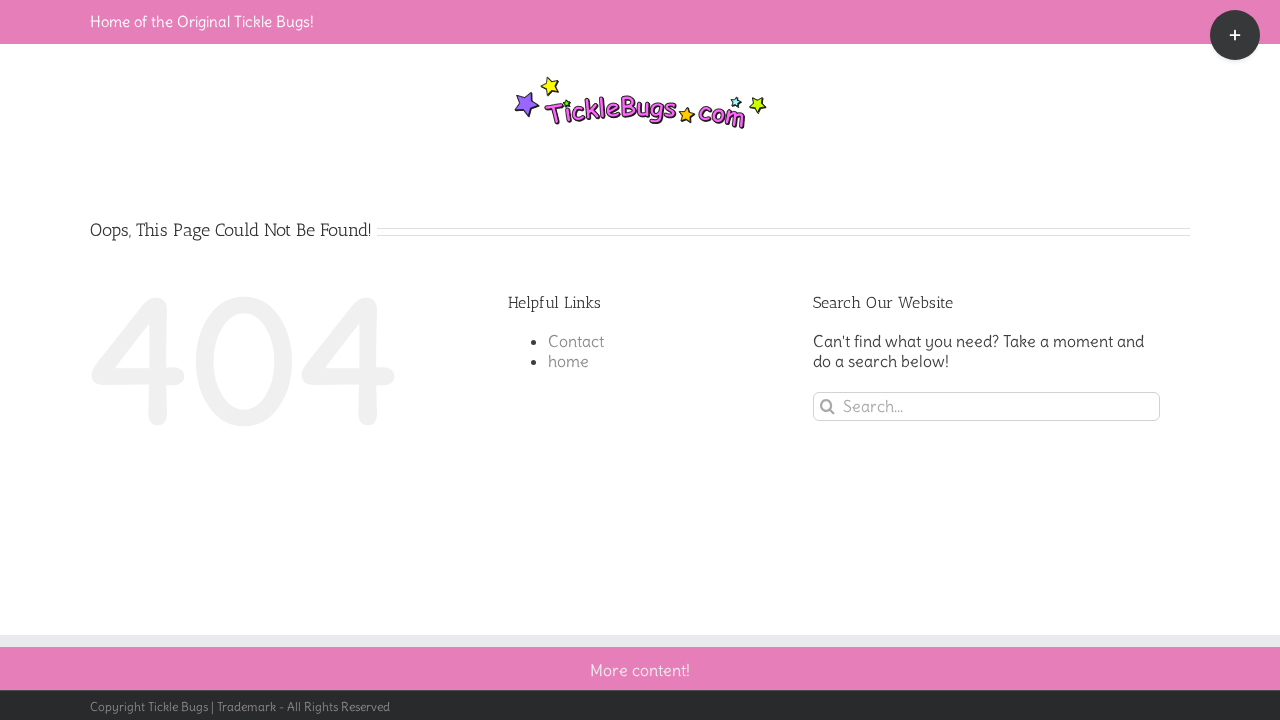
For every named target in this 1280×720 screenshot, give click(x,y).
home (568, 361)
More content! (640, 670)
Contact (576, 341)
